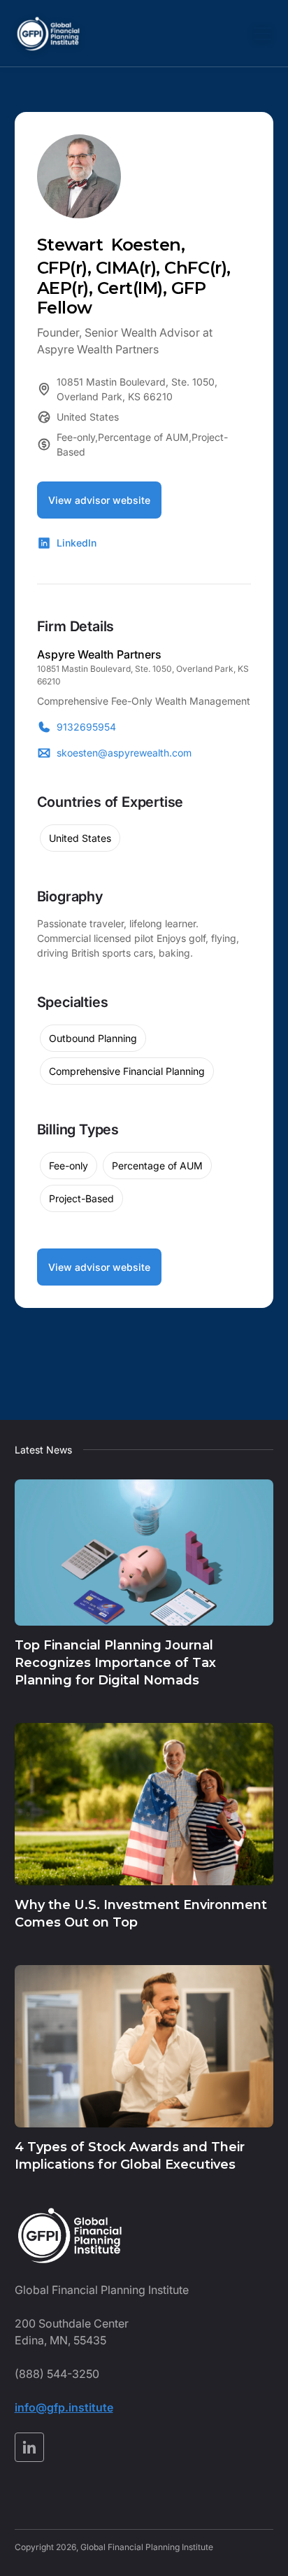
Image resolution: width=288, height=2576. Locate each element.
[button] (259, 34)
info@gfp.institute (64, 2407)
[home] (48, 34)
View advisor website (99, 500)
